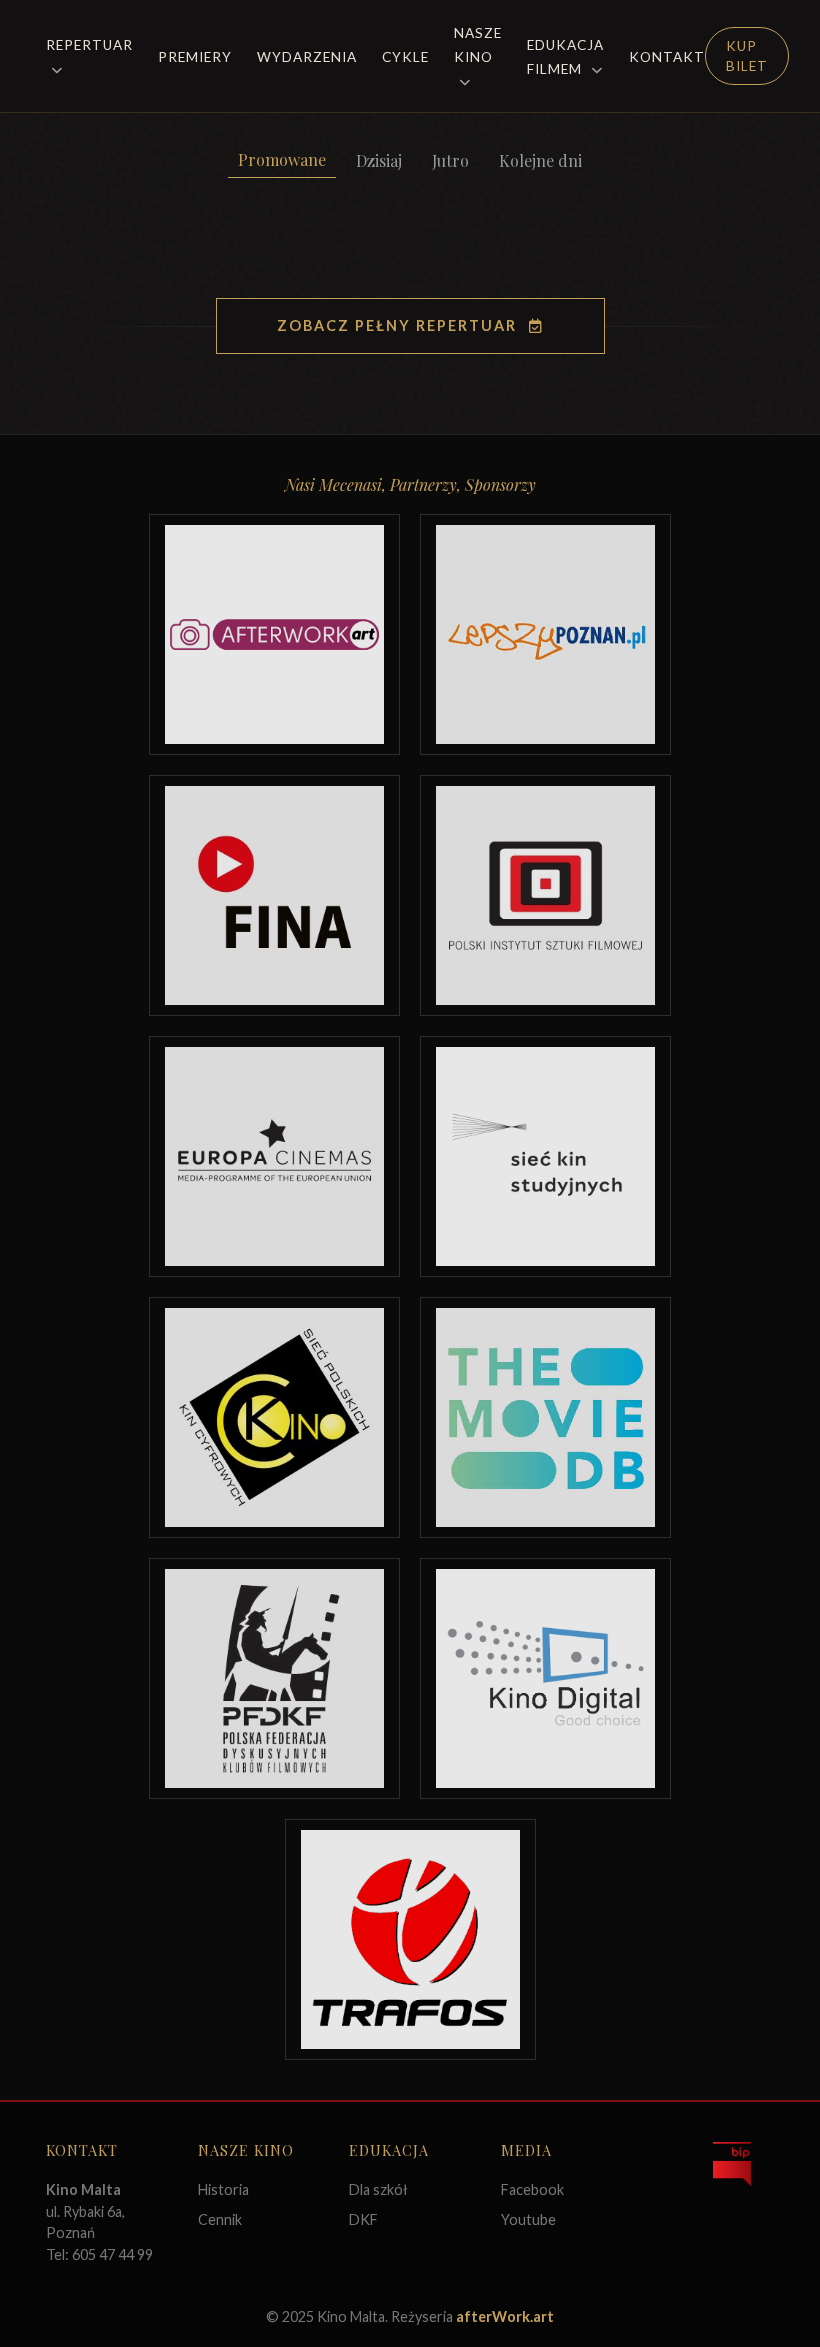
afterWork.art (505, 2316)
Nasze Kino (478, 45)
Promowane (282, 159)
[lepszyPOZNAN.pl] (545, 634)
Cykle (405, 57)
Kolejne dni (540, 160)
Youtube (528, 2219)
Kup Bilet (747, 56)
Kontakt (667, 57)
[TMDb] (545, 1417)
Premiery (195, 57)
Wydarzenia (307, 57)
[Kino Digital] (545, 1678)
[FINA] (274, 895)
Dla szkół (378, 2189)
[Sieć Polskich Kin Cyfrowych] (274, 1417)
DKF (363, 2219)
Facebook (532, 2189)
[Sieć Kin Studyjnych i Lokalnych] (545, 1156)
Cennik (220, 2219)
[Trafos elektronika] (410, 1939)
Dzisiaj (379, 160)
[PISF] (545, 895)
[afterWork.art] (274, 634)
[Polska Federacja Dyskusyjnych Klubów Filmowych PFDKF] (274, 1678)
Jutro (450, 160)
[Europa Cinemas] (274, 1156)
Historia (223, 2189)
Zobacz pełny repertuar (397, 325)
